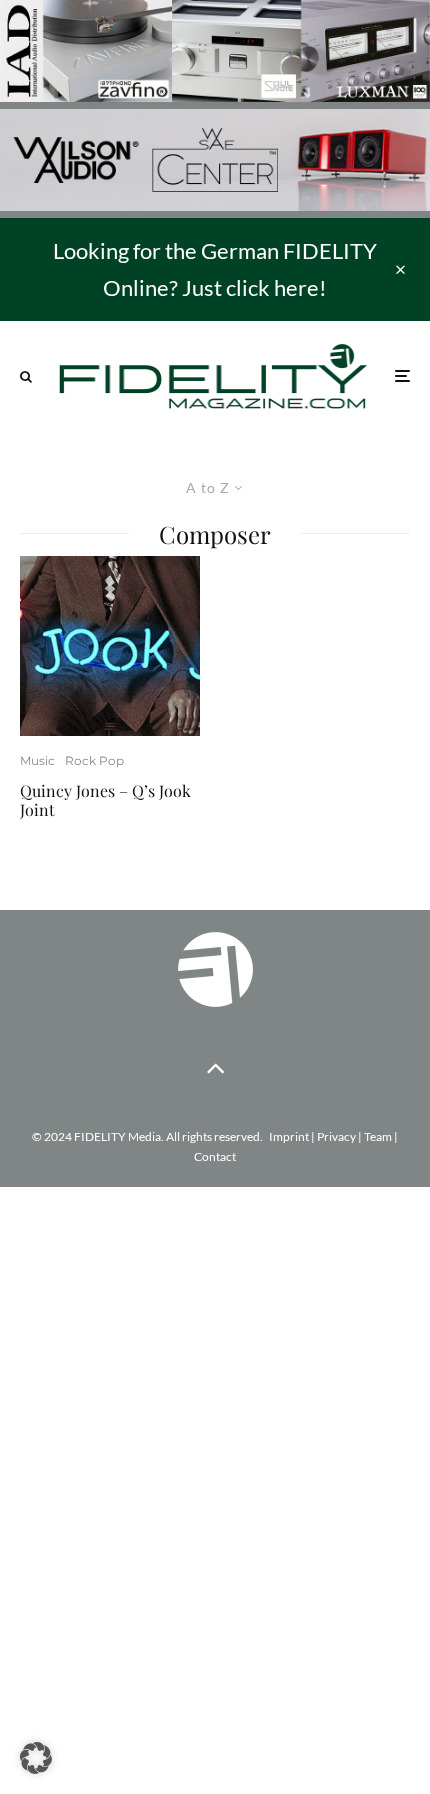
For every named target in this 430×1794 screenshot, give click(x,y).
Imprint (289, 1136)
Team (378, 1136)
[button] (36, 1758)
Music (37, 760)
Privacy (336, 1136)
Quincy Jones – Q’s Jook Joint (105, 800)
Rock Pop (94, 760)
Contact (215, 1156)
